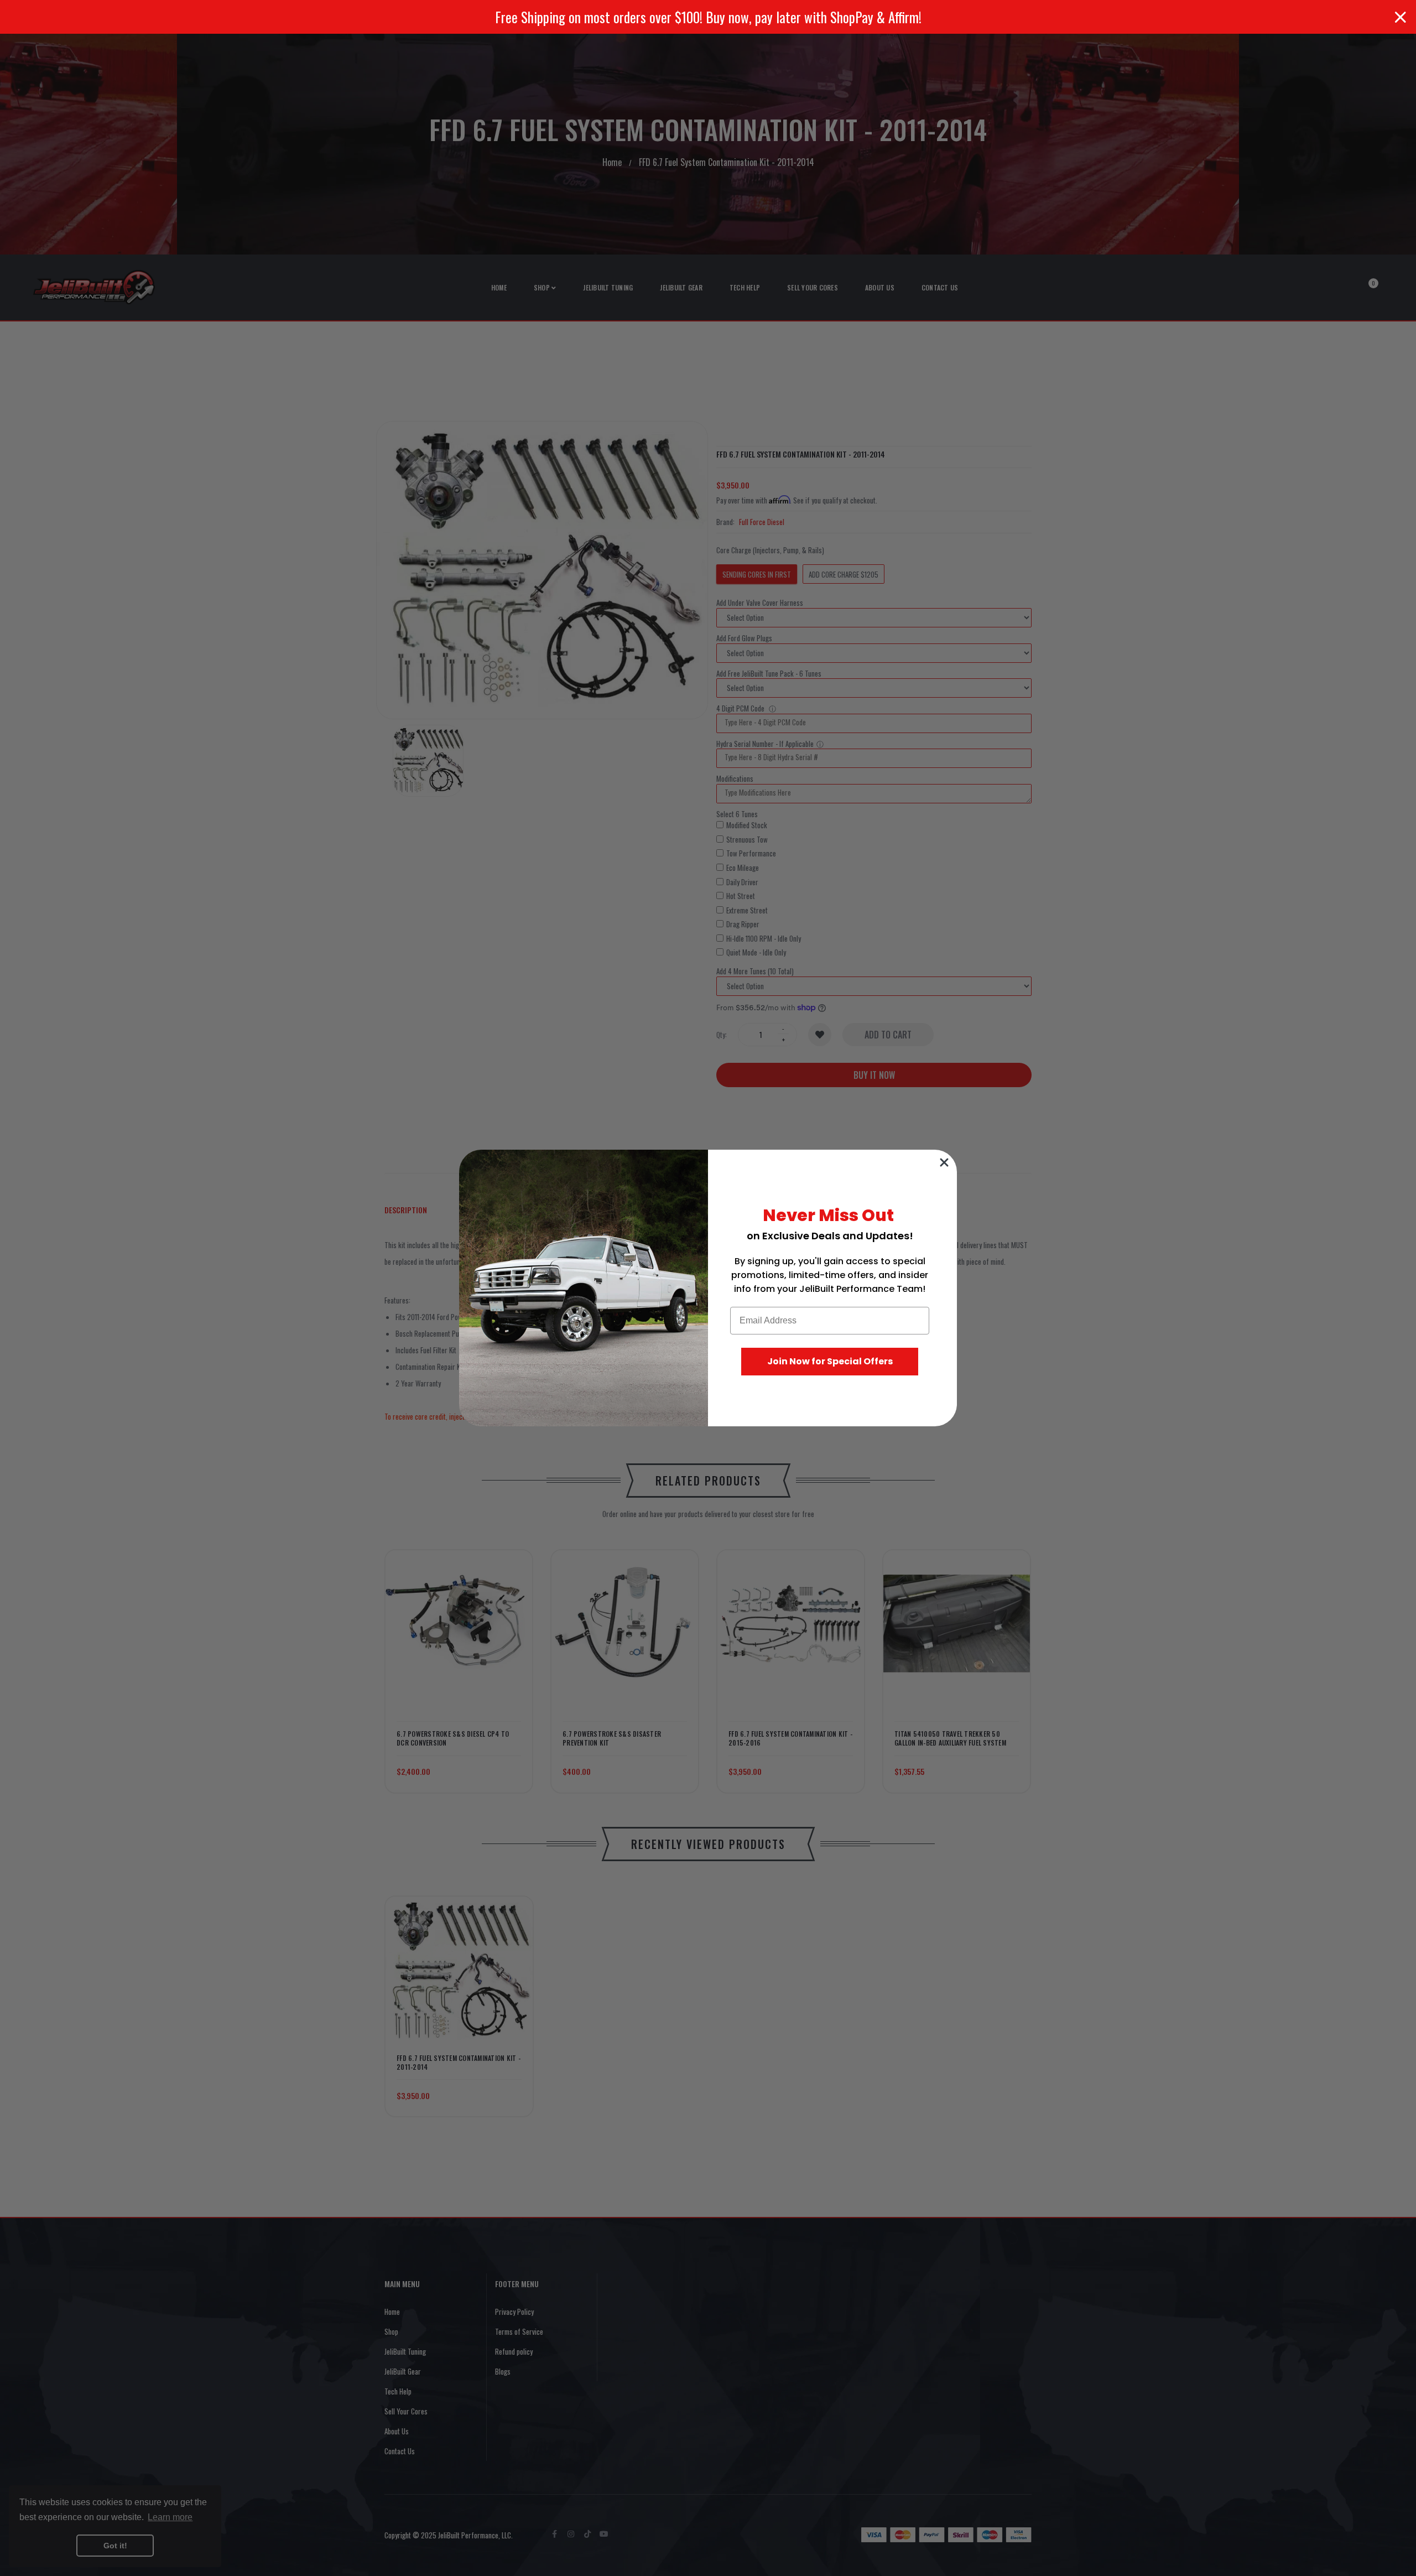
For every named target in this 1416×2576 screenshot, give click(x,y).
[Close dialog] (944, 1162)
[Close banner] (1401, 17)
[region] (708, 17)
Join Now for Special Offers (830, 1361)
